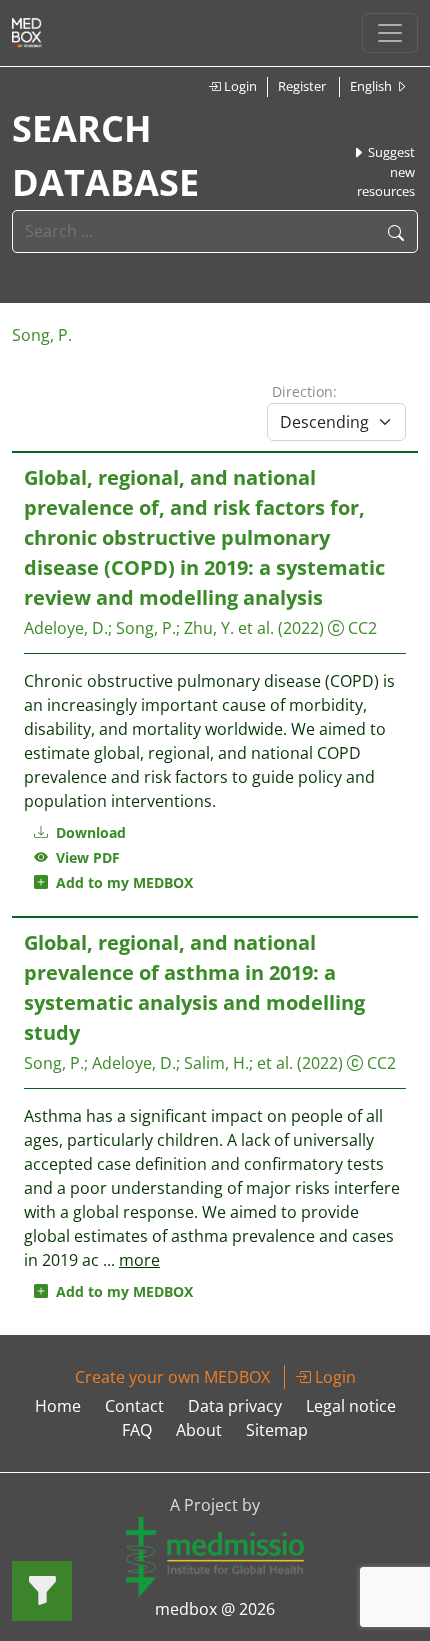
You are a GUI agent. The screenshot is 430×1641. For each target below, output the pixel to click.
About (199, 1430)
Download (89, 832)
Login (239, 86)
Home (58, 1406)
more (139, 1260)
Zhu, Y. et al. (229, 628)
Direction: (304, 391)
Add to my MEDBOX (120, 882)
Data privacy (235, 1406)
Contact (134, 1406)
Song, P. (42, 335)
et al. (275, 1063)
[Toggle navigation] (390, 33)
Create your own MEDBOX (172, 1377)
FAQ (137, 1430)
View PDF (84, 857)
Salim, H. (216, 1063)
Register (302, 86)
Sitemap (277, 1430)
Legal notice (351, 1406)
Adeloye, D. (66, 628)
